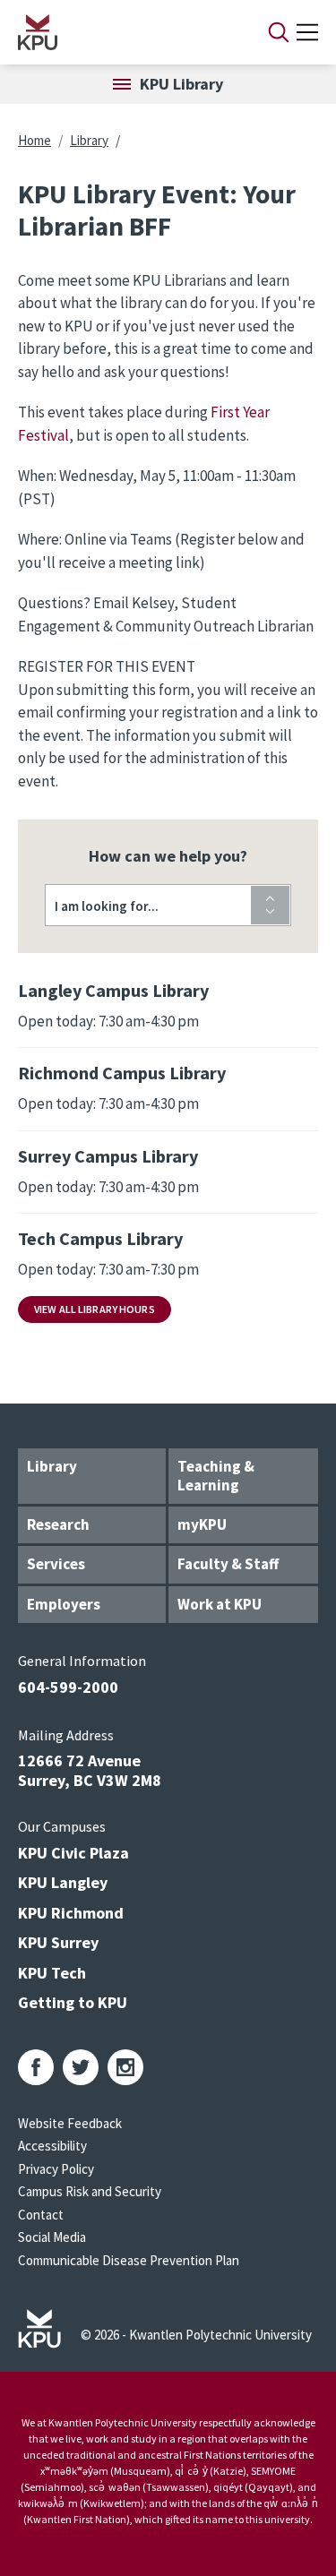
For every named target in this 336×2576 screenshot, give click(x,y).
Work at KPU (220, 1604)
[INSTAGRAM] (125, 2067)
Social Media (52, 2237)
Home (34, 140)
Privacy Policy (56, 2169)
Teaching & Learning (216, 1476)
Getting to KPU (73, 2002)
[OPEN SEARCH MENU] (279, 32)
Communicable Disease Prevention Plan (129, 2260)
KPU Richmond (71, 1913)
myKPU (202, 1524)
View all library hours (95, 1309)
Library (89, 140)
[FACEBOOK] (36, 2067)
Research (58, 1524)
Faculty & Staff (228, 1564)
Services (56, 1564)
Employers (64, 1604)
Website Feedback (70, 2123)
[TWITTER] (81, 2067)
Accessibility (52, 2146)
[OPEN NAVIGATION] (307, 32)
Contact (41, 2215)
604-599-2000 (68, 1687)
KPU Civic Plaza (73, 1853)
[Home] (120, 32)
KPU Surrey (58, 1942)
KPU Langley (63, 1882)
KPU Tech (52, 1973)
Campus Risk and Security (90, 2191)
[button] (168, 905)
